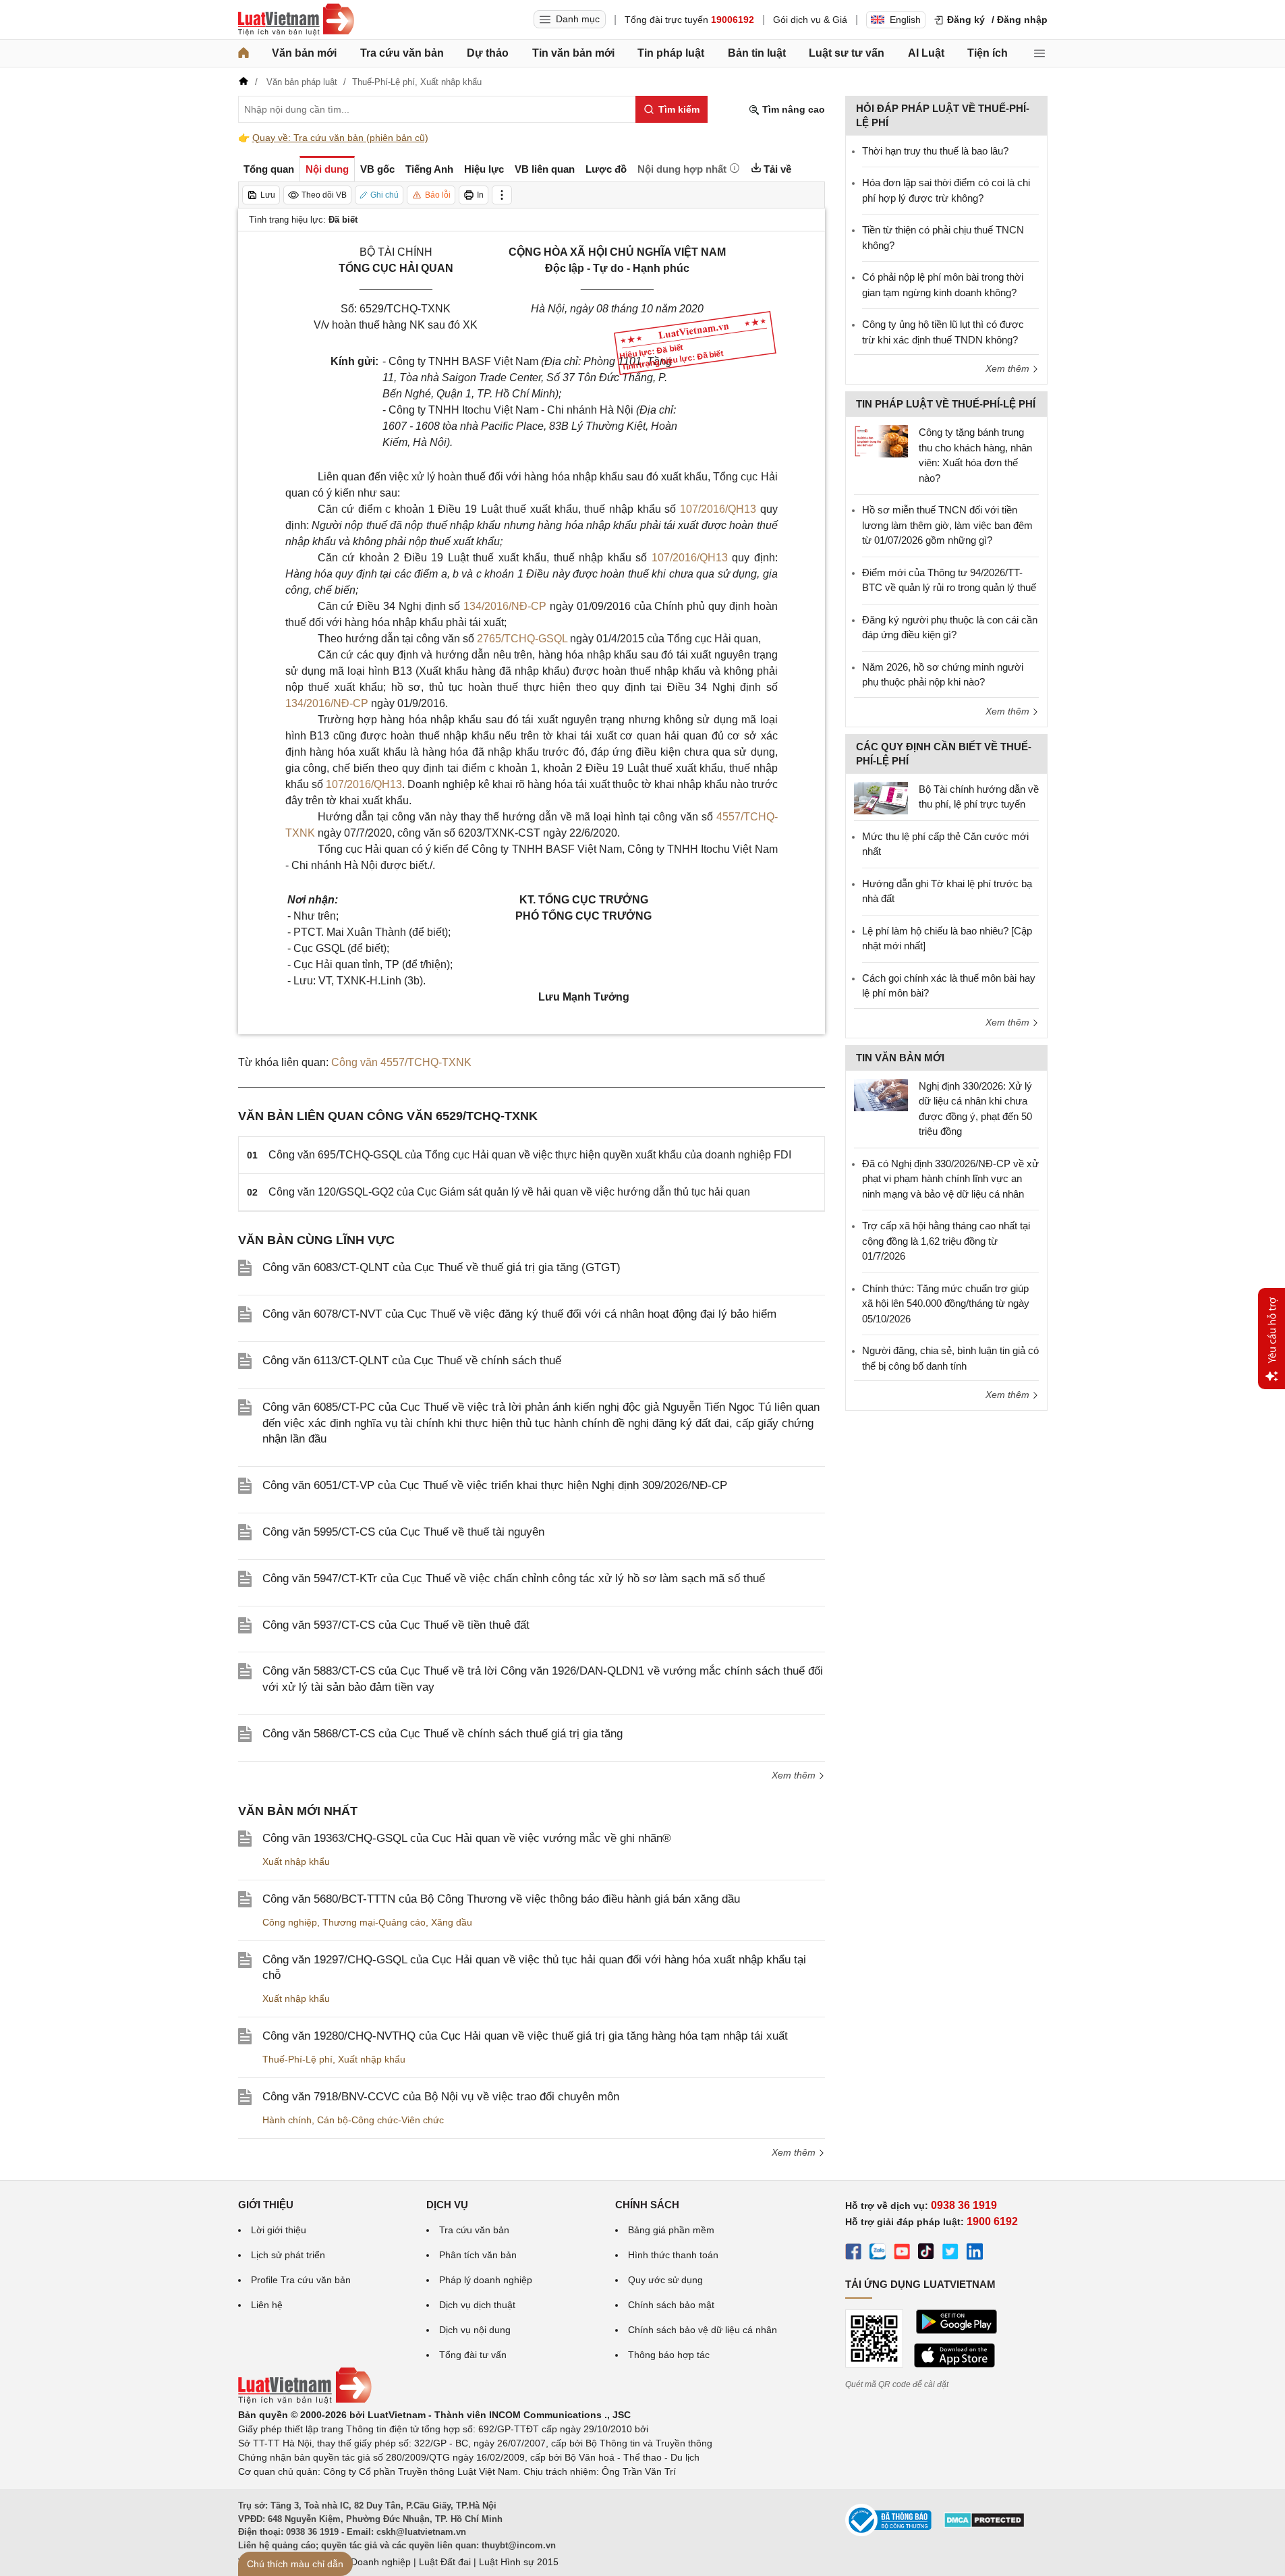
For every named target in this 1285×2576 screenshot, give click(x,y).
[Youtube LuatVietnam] (902, 2253)
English (905, 20)
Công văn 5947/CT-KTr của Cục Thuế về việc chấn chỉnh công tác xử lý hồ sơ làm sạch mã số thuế (514, 1578)
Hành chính (287, 2120)
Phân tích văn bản (478, 2255)
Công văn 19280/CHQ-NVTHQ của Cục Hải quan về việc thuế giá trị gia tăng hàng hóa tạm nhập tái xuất (525, 2036)
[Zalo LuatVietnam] (878, 2253)
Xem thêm (795, 1775)
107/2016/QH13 (718, 509)
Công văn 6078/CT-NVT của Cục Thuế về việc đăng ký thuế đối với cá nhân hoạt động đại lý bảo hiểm (519, 1314)
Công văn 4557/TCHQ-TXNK (401, 1062)
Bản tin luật (757, 53)
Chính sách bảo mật (671, 2305)
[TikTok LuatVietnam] (926, 2253)
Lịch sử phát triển (288, 2255)
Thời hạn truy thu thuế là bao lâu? (935, 151)
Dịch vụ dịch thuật (477, 2305)
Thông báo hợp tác (669, 2355)
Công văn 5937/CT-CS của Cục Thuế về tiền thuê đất (396, 1625)
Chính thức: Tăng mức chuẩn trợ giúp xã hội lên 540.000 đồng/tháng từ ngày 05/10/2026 (946, 1304)
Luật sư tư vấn (847, 53)
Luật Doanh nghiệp (370, 2562)
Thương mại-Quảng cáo (374, 1922)
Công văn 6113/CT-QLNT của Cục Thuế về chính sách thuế (412, 1361)
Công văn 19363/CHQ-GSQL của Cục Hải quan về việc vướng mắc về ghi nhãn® (467, 1838)
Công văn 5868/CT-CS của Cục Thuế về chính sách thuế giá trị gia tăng (442, 1734)
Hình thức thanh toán (673, 2255)
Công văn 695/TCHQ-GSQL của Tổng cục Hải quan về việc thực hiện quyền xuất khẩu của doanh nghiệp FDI (530, 1155)
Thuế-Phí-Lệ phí (297, 2059)
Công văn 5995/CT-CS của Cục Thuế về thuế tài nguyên (403, 1532)
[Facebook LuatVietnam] (853, 2253)
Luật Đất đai (445, 2562)
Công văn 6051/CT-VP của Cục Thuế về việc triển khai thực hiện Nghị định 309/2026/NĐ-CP (495, 1485)
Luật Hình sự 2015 (519, 2562)
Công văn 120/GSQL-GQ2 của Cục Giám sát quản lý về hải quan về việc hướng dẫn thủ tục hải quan (509, 1192)
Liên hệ (267, 2305)
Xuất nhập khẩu (296, 1861)
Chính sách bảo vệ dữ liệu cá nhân (703, 2330)
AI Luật (926, 53)
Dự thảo (488, 53)
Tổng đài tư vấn (473, 2355)
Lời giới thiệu (279, 2230)
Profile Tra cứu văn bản (301, 2280)
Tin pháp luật (671, 53)
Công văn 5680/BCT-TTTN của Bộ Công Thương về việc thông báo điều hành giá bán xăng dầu (501, 1899)
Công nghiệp (290, 1922)
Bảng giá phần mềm (671, 2230)
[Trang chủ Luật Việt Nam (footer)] (305, 2401)
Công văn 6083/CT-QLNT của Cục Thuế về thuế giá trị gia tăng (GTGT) (441, 1267)
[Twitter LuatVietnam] (950, 2253)
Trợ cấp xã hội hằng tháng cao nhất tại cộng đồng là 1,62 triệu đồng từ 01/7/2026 (946, 1241)
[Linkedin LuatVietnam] (975, 2253)
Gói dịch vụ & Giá (810, 20)
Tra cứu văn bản (402, 53)
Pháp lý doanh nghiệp (486, 2280)
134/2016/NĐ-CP (505, 606)
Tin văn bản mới (573, 53)
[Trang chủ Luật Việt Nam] (296, 20)
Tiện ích (988, 53)
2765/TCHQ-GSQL (522, 639)
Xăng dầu (452, 1922)
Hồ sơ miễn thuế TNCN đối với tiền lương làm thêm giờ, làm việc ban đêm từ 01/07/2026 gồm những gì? (947, 525)
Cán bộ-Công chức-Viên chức (380, 2120)
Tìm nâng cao (792, 109)
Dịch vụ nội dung (475, 2330)
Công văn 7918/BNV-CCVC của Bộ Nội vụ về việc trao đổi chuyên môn (441, 2097)
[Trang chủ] (244, 53)
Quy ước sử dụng (665, 2280)
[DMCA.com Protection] (984, 2525)
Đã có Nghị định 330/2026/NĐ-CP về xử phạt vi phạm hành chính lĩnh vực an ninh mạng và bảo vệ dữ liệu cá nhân (950, 1179)
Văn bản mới (304, 53)
